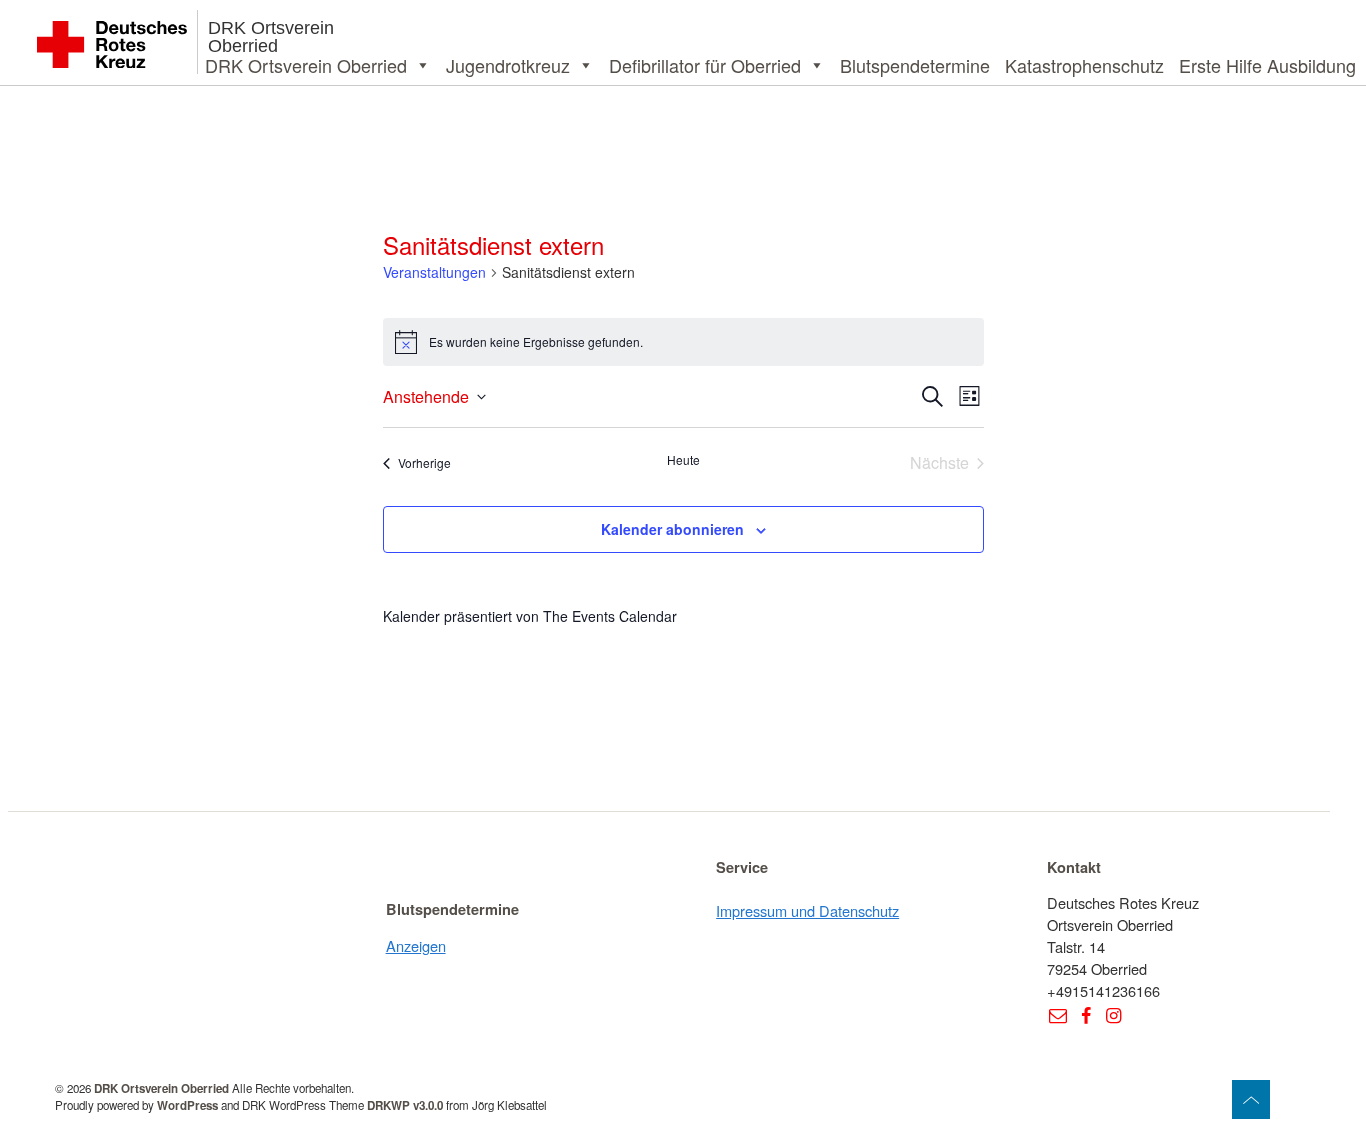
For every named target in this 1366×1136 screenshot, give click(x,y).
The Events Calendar (610, 616)
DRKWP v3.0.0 (405, 1105)
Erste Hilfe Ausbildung (1267, 65)
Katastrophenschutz (1084, 65)
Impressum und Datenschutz (807, 910)
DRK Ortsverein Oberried (271, 37)
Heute (683, 460)
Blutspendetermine (915, 65)
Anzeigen (416, 945)
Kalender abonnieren (672, 529)
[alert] (683, 342)
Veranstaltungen (434, 272)
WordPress (187, 1105)
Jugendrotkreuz (508, 65)
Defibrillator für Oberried (705, 65)
